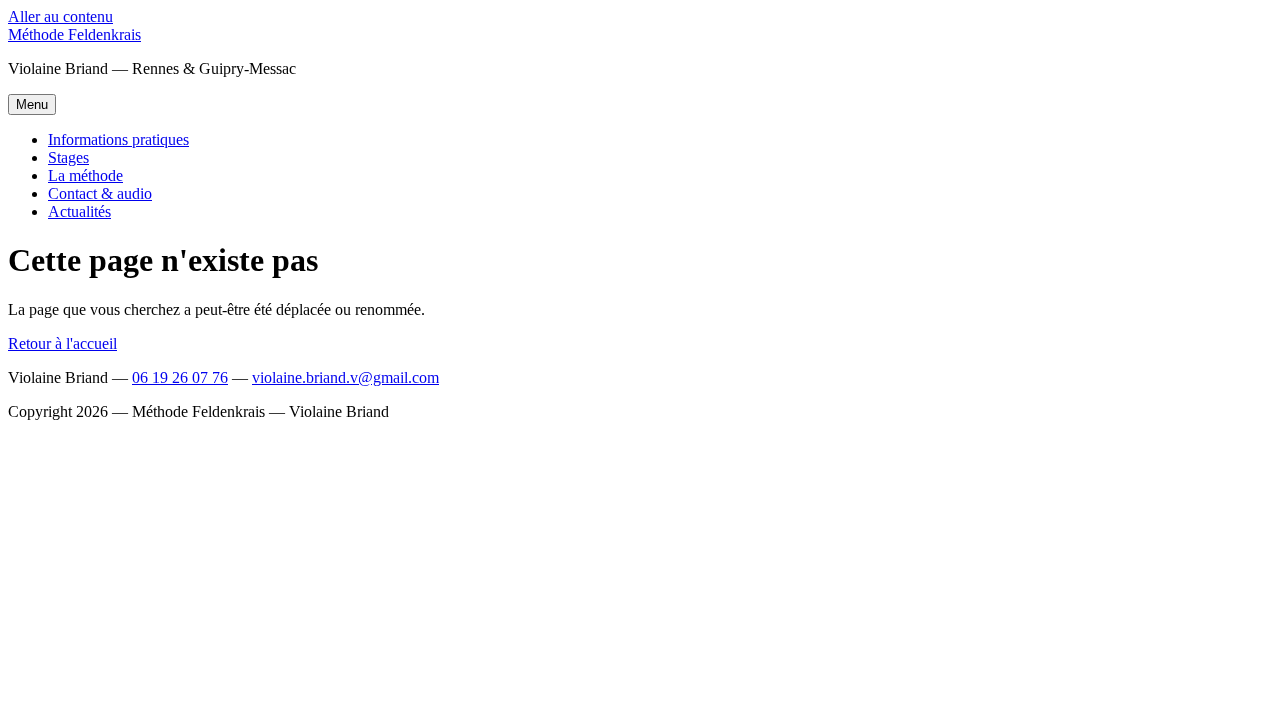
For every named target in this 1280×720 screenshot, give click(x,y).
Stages (68, 157)
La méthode (85, 175)
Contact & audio (100, 193)
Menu (32, 104)
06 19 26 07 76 (180, 377)
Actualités (79, 211)
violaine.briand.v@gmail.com (345, 377)
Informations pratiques (118, 139)
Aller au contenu (60, 16)
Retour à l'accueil (62, 343)
